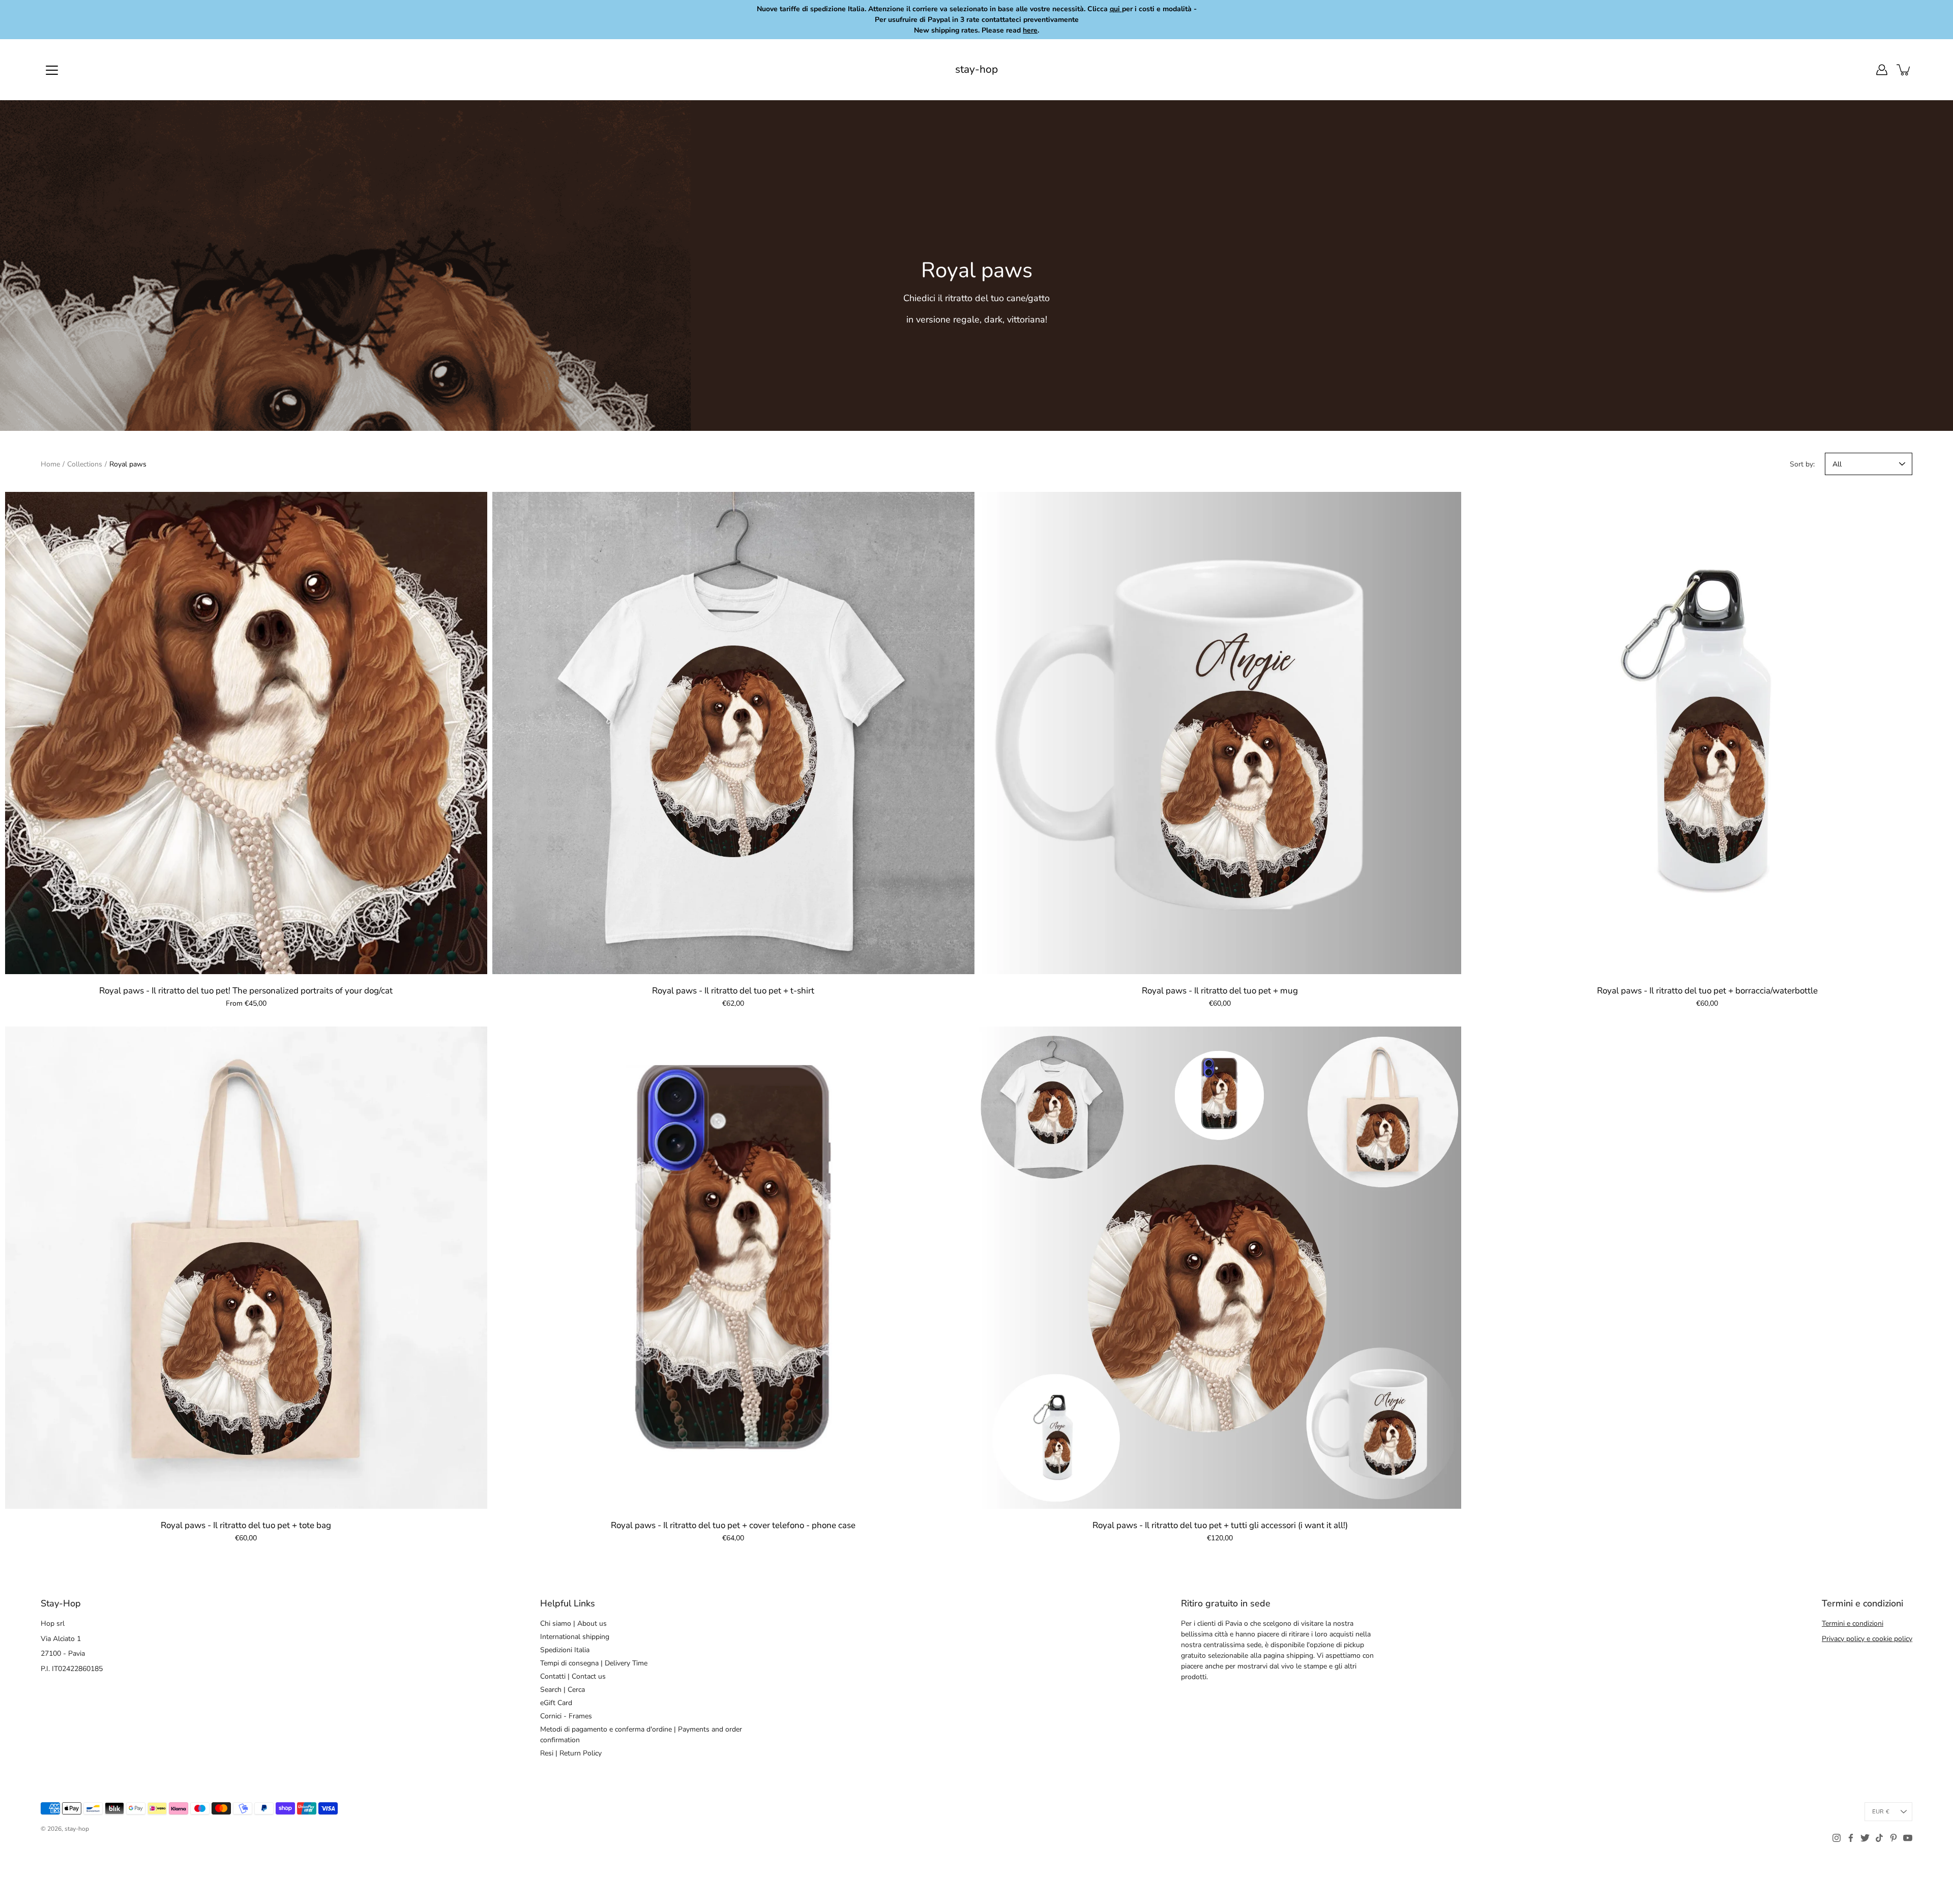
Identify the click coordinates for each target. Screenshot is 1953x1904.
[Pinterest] (1893, 1838)
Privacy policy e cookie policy (1867, 1639)
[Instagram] (1837, 1838)
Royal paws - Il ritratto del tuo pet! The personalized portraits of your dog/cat (246, 991)
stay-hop (976, 69)
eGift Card (556, 1703)
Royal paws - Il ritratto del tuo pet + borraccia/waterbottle (1707, 991)
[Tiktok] (1879, 1838)
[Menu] (52, 70)
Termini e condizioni (1853, 1623)
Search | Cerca (563, 1690)
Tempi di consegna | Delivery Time (594, 1663)
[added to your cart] (1904, 70)
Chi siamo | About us (573, 1623)
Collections (85, 464)
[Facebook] (1851, 1838)
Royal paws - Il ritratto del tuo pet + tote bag (246, 1525)
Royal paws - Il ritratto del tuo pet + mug (1220, 991)
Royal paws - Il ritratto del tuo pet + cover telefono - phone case (733, 1525)
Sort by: (1802, 464)
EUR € (1881, 1812)
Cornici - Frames (566, 1716)
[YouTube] (1908, 1838)
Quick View (246, 733)
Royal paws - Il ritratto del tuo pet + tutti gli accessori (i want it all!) (1220, 1525)
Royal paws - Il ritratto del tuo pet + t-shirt (733, 991)
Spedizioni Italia (565, 1650)
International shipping (575, 1637)
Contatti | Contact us (573, 1676)
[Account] (1882, 70)
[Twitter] (1865, 1838)
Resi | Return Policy (571, 1753)
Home (50, 464)
